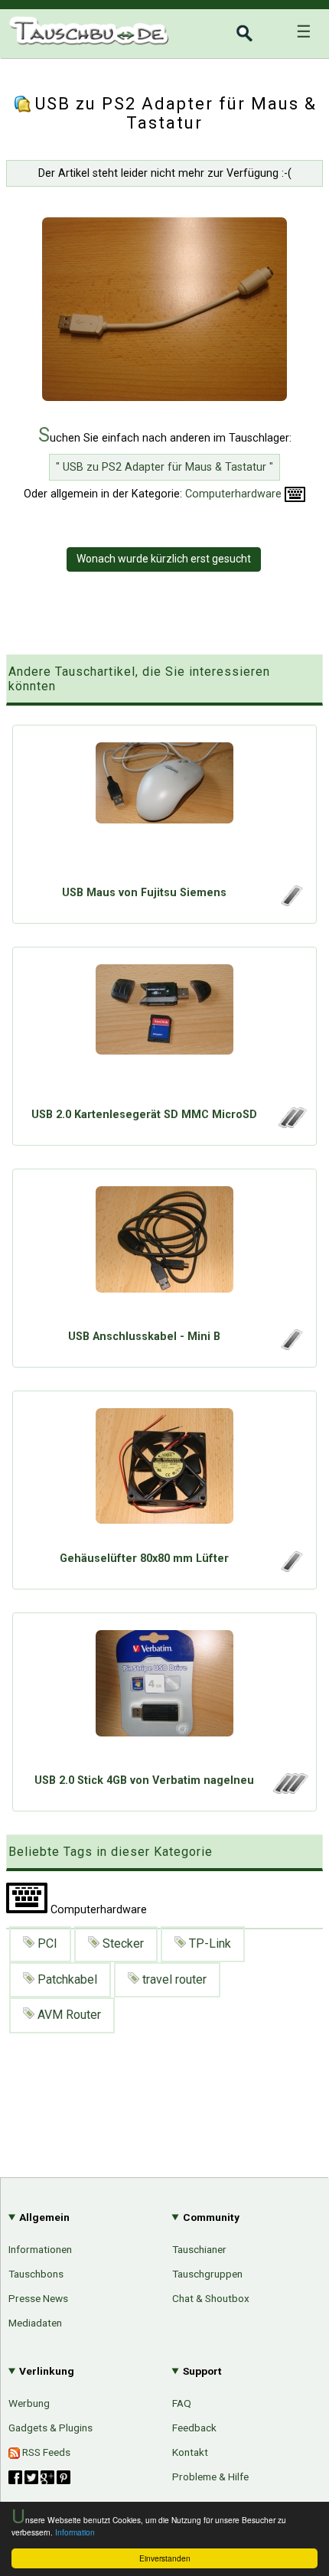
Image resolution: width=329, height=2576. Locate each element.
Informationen (40, 2249)
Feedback (194, 2428)
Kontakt (190, 2452)
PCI (46, 1943)
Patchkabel (66, 1979)
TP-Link (208, 1943)
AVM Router (68, 2015)
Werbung (29, 2403)
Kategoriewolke (269, 1816)
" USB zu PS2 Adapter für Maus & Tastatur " (164, 467)
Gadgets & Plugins (50, 2428)
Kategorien (281, 1685)
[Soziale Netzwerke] (39, 2477)
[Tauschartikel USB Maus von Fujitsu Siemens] (164, 809)
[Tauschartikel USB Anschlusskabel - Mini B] (164, 1253)
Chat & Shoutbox (211, 2298)
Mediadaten (35, 2323)
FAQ (182, 2403)
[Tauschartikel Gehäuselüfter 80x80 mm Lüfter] (164, 1475)
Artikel (25, 1683)
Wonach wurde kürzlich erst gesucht (164, 559)
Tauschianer (199, 2249)
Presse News (38, 2298)
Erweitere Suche (266, 1738)
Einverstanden (165, 2558)
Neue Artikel (278, 1711)
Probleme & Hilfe (210, 2477)
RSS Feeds (45, 2452)
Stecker (122, 1943)
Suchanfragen (273, 1764)
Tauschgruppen (207, 2274)
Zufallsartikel (276, 1790)
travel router (173, 1979)
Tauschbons (36, 2274)
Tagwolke (285, 1842)
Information (75, 2532)
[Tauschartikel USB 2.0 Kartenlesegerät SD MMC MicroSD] (164, 1031)
